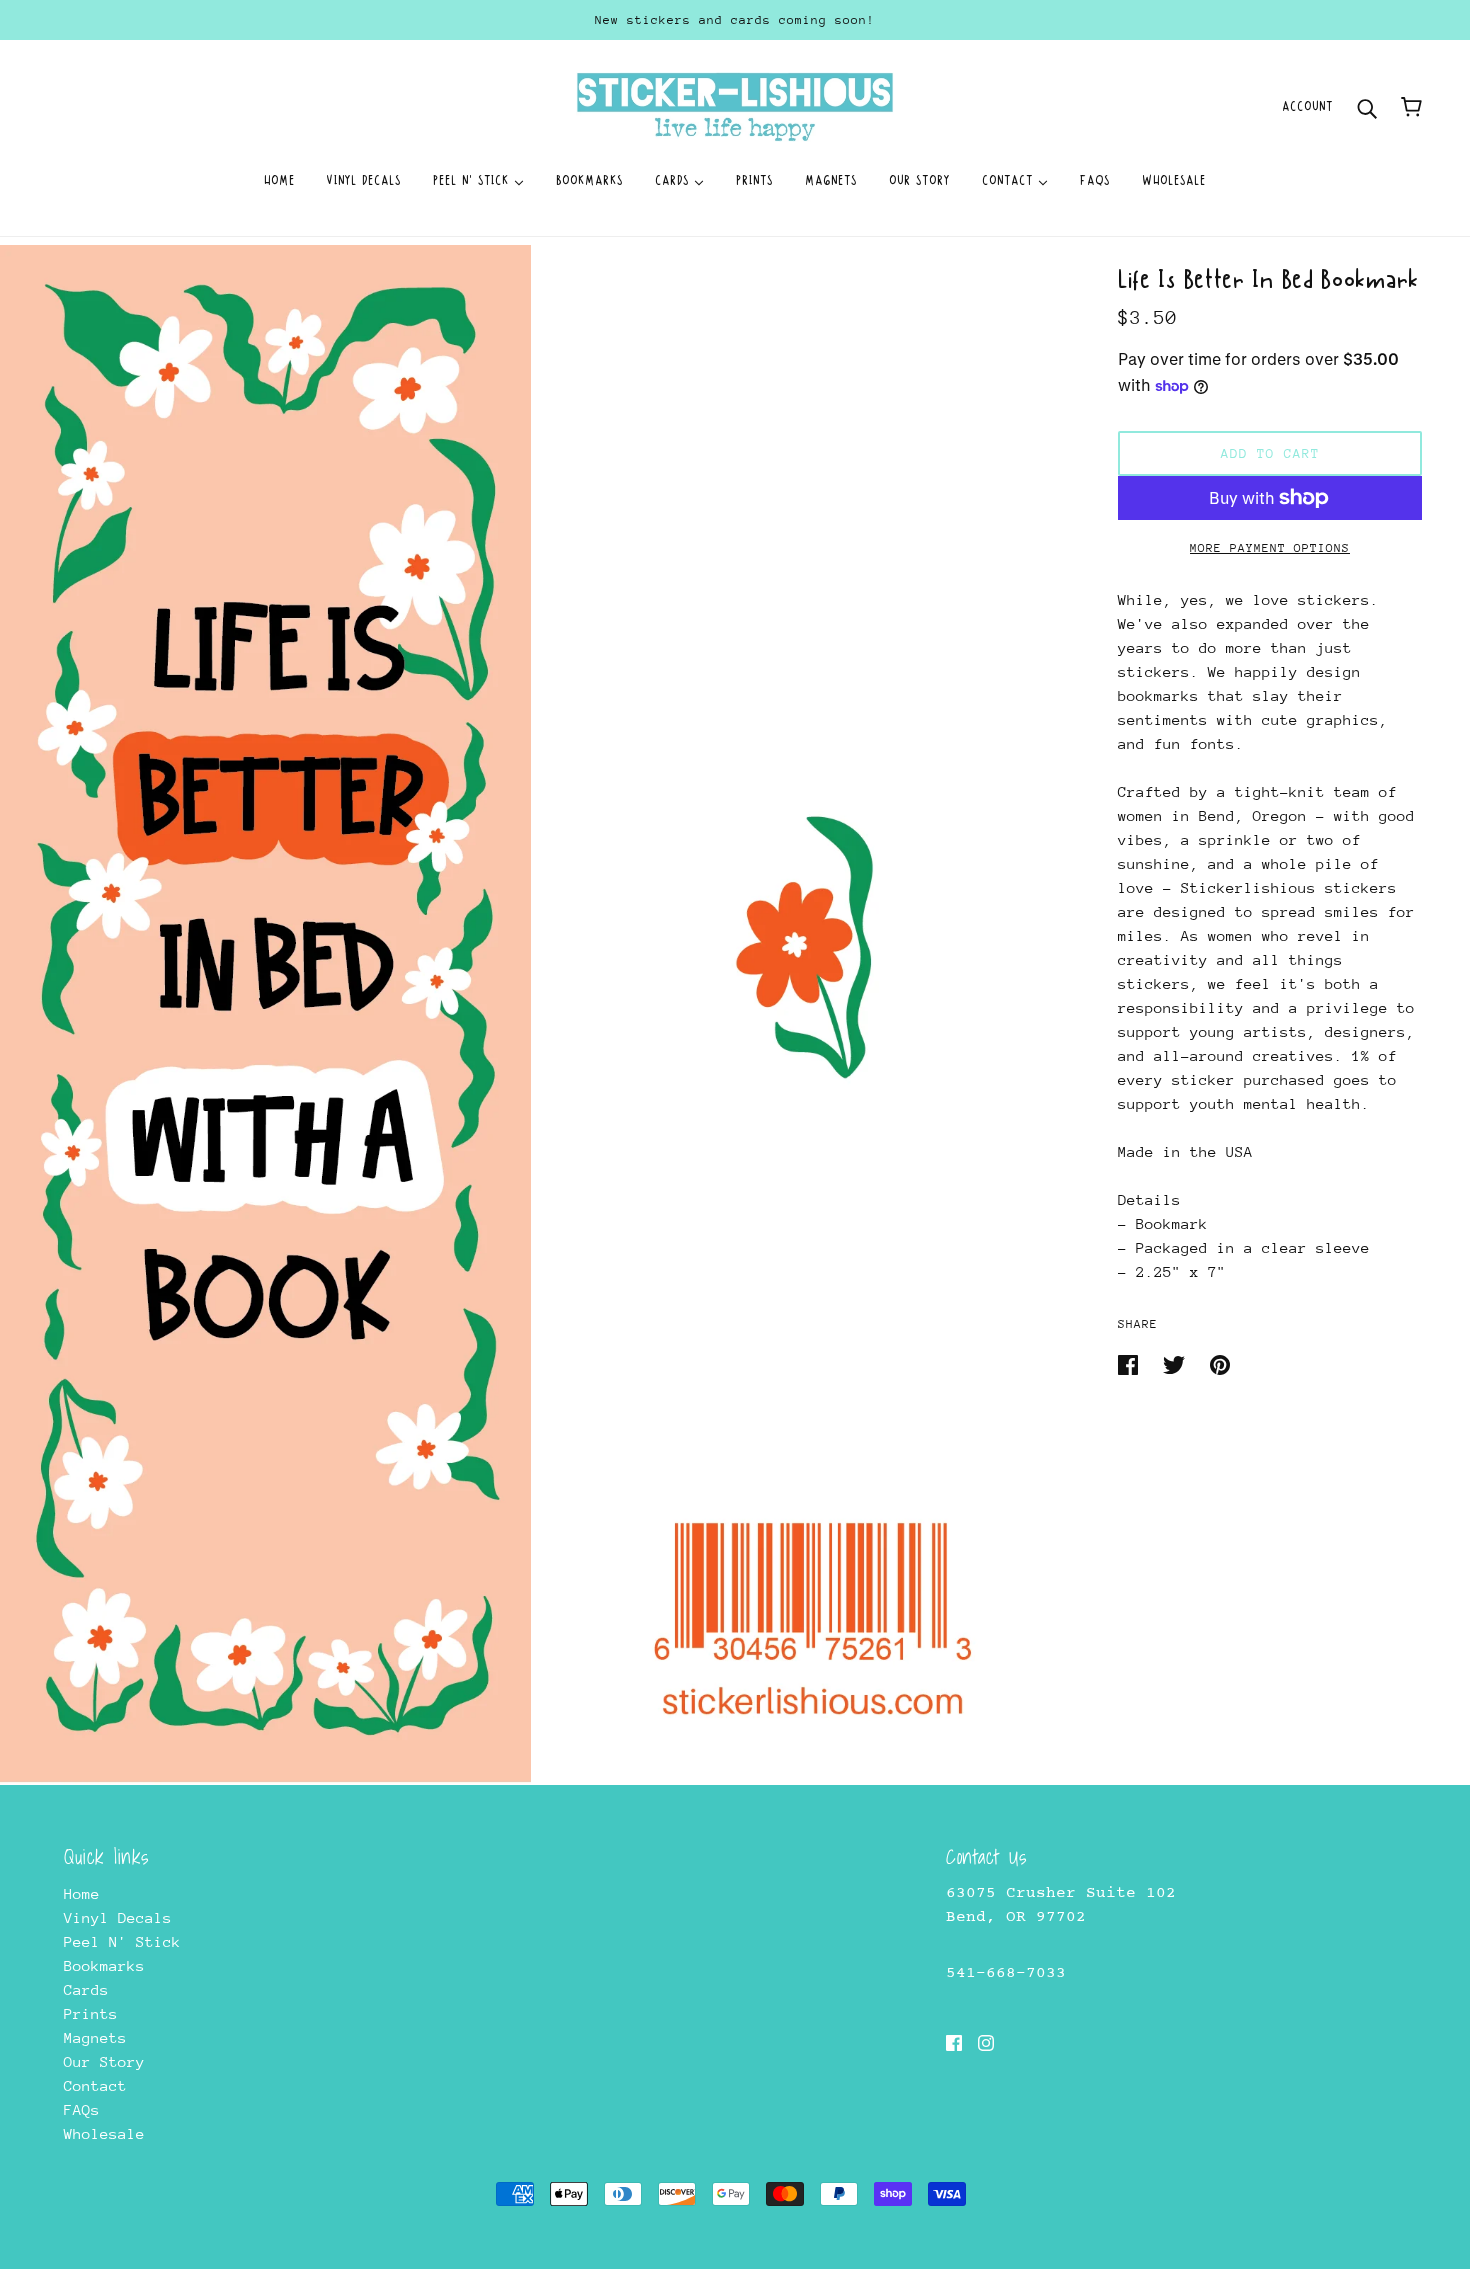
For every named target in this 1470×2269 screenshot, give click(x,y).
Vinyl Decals (118, 1917)
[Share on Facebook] (1132, 1363)
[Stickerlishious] (734, 105)
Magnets (95, 2037)
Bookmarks (104, 1965)
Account (1307, 106)
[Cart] (1411, 107)
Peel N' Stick (122, 1941)
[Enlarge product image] (265, 1015)
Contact (95, 2085)
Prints (91, 2013)
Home (82, 1893)
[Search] (1367, 106)
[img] (954, 2042)
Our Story (104, 2061)
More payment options (1270, 548)
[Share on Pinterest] (1220, 1363)
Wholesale (104, 2133)
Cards (86, 1989)
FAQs (82, 2109)
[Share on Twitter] (1178, 1363)
